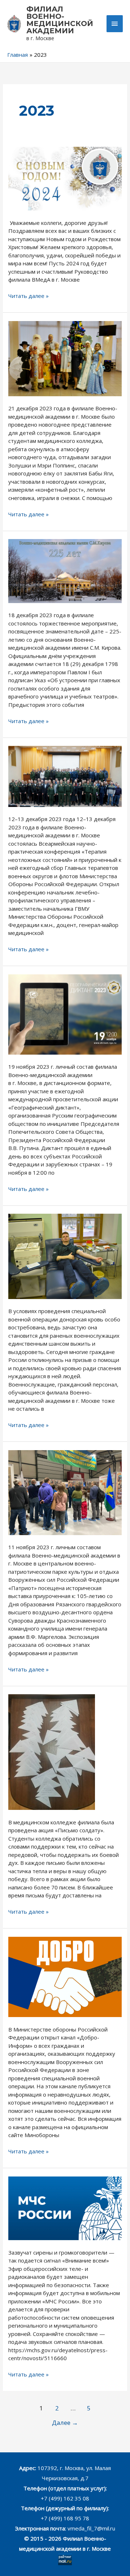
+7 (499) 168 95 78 (65, 2518)
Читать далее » (29, 296)
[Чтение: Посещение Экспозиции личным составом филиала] (65, 1492)
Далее (65, 2423)
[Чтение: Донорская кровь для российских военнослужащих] (65, 1256)
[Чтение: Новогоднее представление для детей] (65, 358)
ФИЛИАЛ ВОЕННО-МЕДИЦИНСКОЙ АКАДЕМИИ (60, 20)
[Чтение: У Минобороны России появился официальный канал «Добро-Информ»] (65, 1976)
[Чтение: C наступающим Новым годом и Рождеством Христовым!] (65, 178)
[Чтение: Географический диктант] (65, 1014)
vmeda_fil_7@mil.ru (91, 2528)
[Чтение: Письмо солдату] (52, 1751)
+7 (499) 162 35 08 (65, 2498)
